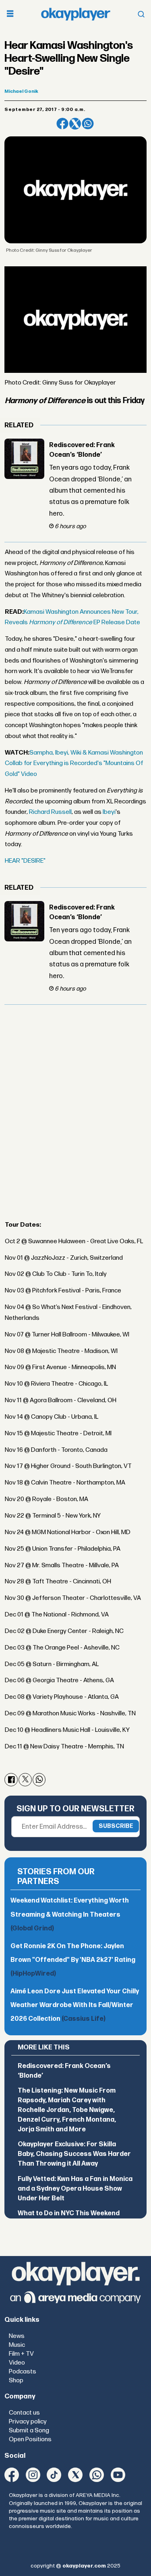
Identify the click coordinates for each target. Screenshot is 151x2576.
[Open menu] (10, 14)
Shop (16, 2380)
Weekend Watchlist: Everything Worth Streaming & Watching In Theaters (70, 1914)
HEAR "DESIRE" (25, 861)
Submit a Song (29, 2431)
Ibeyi (109, 812)
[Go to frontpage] (76, 14)
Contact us (24, 2413)
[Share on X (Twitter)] (75, 124)
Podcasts (23, 2372)
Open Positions (30, 2439)
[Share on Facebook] (62, 124)
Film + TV (21, 2354)
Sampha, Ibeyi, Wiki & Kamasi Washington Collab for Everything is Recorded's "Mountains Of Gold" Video (74, 763)
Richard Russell (50, 812)
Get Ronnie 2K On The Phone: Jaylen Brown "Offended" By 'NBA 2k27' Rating (73, 1960)
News (17, 2336)
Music (17, 2345)
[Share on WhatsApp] (88, 124)
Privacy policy (28, 2422)
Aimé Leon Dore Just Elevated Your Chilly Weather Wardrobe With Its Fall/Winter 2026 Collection (75, 2005)
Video (17, 2363)
